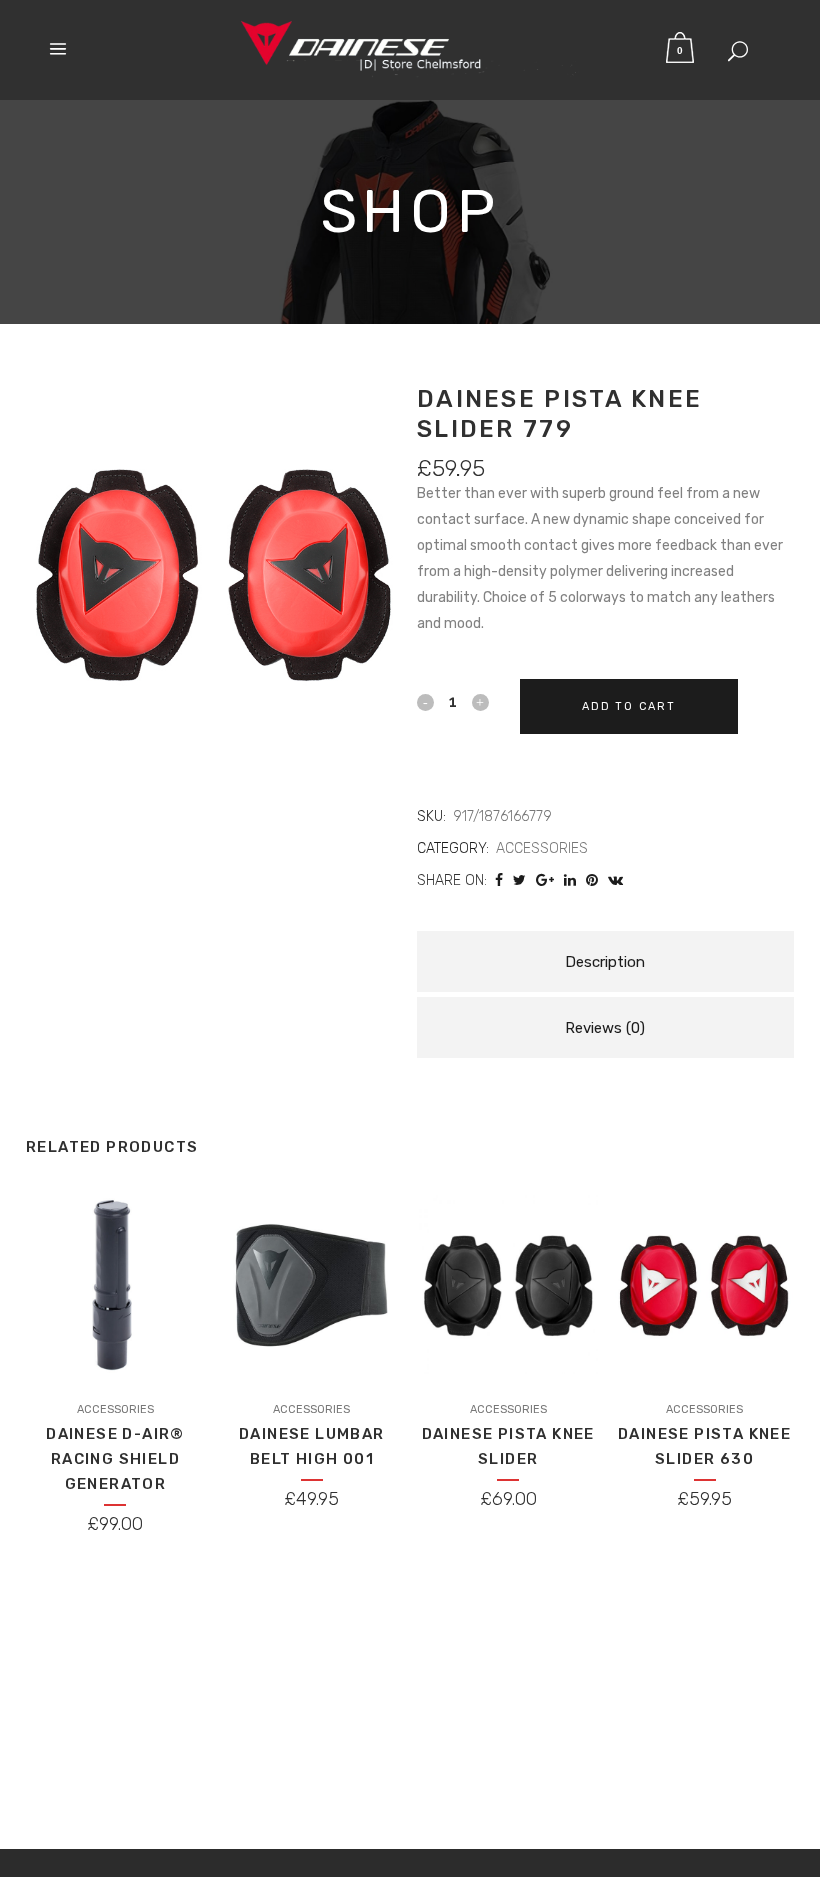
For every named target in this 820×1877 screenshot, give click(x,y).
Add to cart (629, 706)
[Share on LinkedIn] (570, 880)
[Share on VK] (615, 880)
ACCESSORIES (542, 848)
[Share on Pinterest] (592, 880)
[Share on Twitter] (519, 880)
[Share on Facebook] (499, 880)
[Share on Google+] (545, 880)
